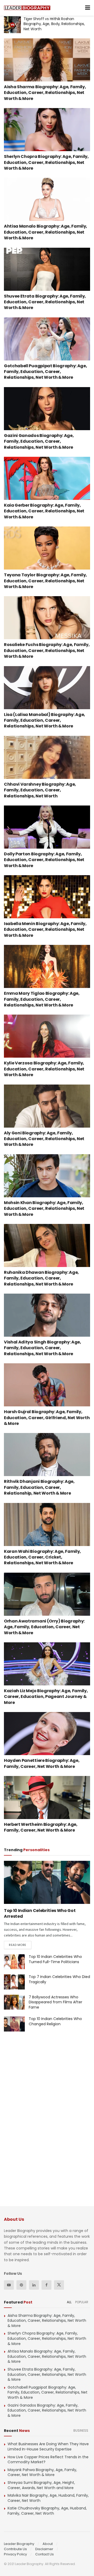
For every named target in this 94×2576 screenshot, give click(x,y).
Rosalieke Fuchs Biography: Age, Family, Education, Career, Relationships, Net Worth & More (47, 650)
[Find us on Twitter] (59, 2285)
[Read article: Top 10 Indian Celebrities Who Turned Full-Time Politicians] (14, 1962)
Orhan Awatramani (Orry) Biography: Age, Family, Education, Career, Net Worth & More (44, 1627)
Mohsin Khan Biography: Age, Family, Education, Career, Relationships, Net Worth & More (44, 1209)
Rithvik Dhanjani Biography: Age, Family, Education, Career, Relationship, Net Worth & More (39, 1487)
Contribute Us (15, 2549)
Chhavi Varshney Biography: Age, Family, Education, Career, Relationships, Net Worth (40, 790)
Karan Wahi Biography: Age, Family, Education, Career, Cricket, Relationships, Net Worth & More (42, 1557)
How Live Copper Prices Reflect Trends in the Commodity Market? (48, 2460)
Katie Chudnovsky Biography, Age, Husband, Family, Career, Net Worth (47, 2511)
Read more (20, 1945)
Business (81, 2430)
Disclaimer (44, 2549)
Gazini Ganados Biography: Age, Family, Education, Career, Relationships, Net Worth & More (39, 441)
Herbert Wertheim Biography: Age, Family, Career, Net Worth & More (41, 1827)
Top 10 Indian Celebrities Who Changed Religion (55, 2021)
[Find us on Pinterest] (21, 2285)
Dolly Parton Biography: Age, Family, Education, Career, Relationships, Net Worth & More (44, 860)
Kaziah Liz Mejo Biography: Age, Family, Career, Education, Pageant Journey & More (46, 1697)
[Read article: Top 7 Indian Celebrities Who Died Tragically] (14, 1982)
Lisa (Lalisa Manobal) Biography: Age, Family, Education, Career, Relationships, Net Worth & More (45, 720)
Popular (82, 2302)
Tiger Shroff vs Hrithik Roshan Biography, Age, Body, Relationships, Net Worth (54, 24)
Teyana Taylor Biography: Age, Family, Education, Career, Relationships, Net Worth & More (45, 581)
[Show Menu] (88, 8)
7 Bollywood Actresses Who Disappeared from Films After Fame (55, 2002)
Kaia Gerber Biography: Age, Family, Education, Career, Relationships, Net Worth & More (44, 511)
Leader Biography (19, 2544)
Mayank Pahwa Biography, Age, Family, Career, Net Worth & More (42, 2472)
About (48, 2544)
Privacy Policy (15, 2554)
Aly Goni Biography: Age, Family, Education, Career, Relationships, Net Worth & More (44, 1139)
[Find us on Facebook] (46, 2285)
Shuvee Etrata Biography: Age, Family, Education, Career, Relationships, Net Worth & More (45, 302)
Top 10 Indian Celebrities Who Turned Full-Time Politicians (55, 1959)
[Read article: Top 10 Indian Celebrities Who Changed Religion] (14, 2024)
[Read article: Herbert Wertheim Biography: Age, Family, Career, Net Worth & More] (47, 1798)
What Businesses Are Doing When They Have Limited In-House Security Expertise (48, 2447)
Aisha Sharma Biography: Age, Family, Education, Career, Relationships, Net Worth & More (45, 93)
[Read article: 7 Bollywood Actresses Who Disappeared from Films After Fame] (14, 2002)
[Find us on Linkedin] (34, 2285)
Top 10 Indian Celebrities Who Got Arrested (40, 1913)
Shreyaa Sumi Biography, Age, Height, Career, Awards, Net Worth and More (41, 2485)
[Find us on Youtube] (9, 2285)
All (69, 2302)
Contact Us (45, 2554)
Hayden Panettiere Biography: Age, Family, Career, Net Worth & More (42, 1763)
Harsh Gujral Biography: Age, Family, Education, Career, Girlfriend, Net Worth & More (47, 1418)
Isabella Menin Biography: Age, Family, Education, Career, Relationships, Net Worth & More (45, 929)
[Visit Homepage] (27, 8)
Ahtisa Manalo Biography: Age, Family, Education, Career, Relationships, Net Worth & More (46, 232)
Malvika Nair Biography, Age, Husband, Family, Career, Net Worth (48, 2498)
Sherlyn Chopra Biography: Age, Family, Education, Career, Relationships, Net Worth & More (46, 162)
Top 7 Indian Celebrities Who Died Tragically (59, 1979)
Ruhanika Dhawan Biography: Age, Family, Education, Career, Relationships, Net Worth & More (41, 1278)
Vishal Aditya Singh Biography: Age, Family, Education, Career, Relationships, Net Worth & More (43, 1348)
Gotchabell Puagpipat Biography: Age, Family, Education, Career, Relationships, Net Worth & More (45, 372)
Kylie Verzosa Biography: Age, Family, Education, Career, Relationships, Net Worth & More (44, 1069)
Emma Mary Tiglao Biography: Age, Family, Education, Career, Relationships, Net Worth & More (42, 999)
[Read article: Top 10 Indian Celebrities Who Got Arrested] (47, 1882)
